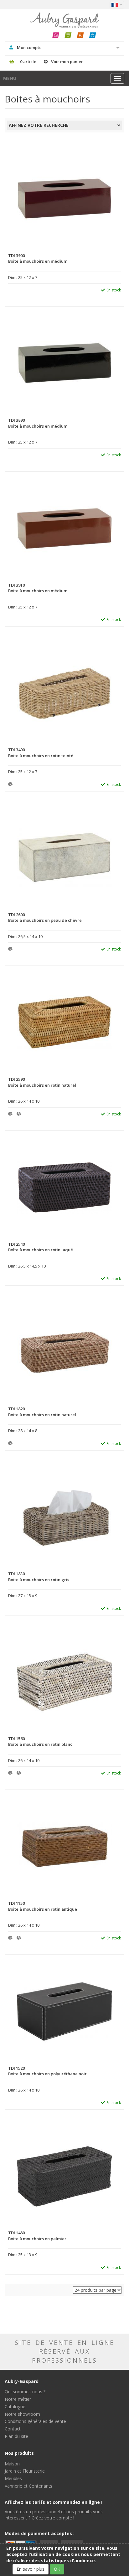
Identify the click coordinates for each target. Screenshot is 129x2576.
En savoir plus (31, 2569)
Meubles (13, 2478)
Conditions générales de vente (35, 2421)
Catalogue (15, 2407)
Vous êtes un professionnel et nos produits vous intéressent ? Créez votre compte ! (54, 2515)
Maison (12, 2464)
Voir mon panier (67, 62)
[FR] (117, 5)
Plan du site (16, 2436)
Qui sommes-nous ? (25, 2392)
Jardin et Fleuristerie (25, 2471)
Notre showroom (22, 2414)
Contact (13, 2429)
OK (57, 2569)
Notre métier (18, 2399)
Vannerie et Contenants (28, 2486)
